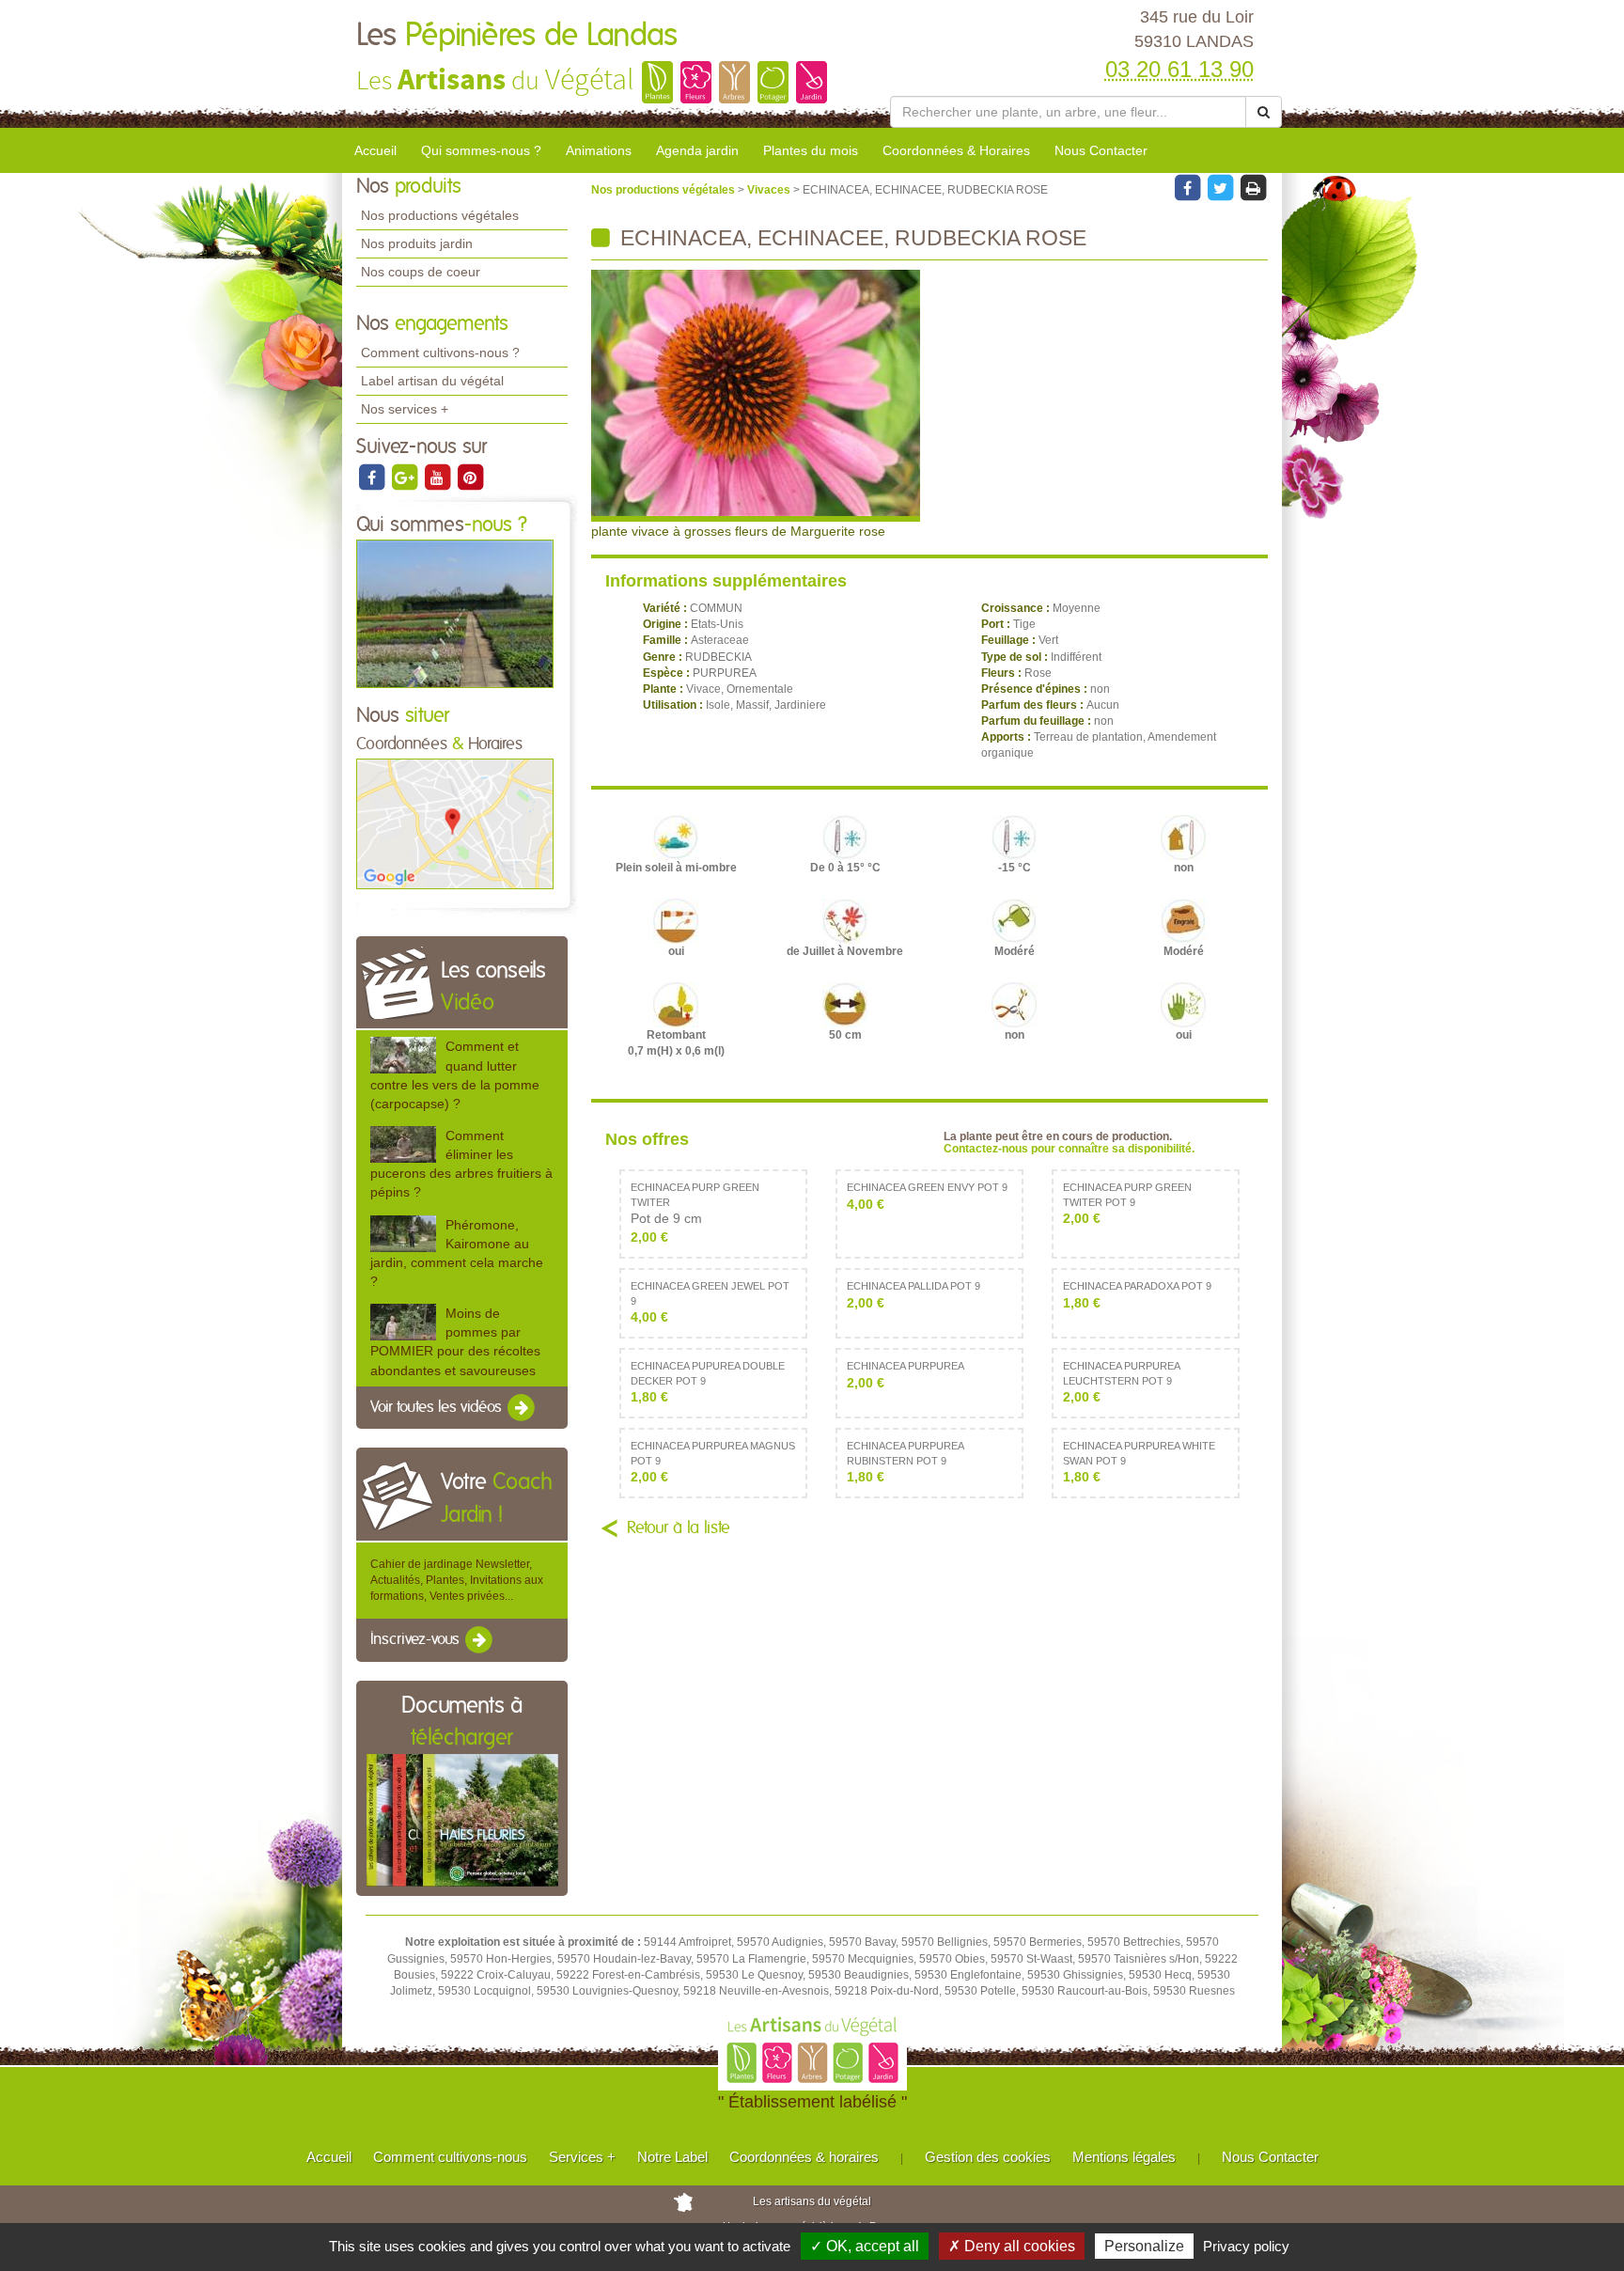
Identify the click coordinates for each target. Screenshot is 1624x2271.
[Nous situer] (455, 823)
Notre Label (672, 2157)
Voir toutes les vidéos (438, 1407)
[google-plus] (406, 477)
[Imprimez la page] (1253, 187)
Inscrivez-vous (417, 1640)
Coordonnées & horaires (804, 2157)
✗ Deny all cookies (1012, 2246)
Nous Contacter (1101, 150)
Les (517, 36)
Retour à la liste (679, 1528)
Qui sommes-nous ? (481, 150)
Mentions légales (1124, 2157)
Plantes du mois (811, 150)
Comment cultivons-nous (450, 2157)
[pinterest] (470, 477)
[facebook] (373, 477)
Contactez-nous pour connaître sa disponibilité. (1069, 1149)
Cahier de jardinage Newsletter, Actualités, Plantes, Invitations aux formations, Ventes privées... (457, 1580)
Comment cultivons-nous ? (440, 352)
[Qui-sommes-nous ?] (455, 613)
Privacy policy (1246, 2246)
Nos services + (405, 409)
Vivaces (770, 190)
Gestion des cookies (988, 2157)
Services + (582, 2157)
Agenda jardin (697, 150)
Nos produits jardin (417, 243)
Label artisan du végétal (432, 381)
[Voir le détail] (403, 1055)
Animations (599, 150)
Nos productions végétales (440, 215)
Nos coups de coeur (421, 272)
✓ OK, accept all (865, 2246)
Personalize (1144, 2246)
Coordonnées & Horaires (956, 150)
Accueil (375, 150)
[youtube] (438, 477)
